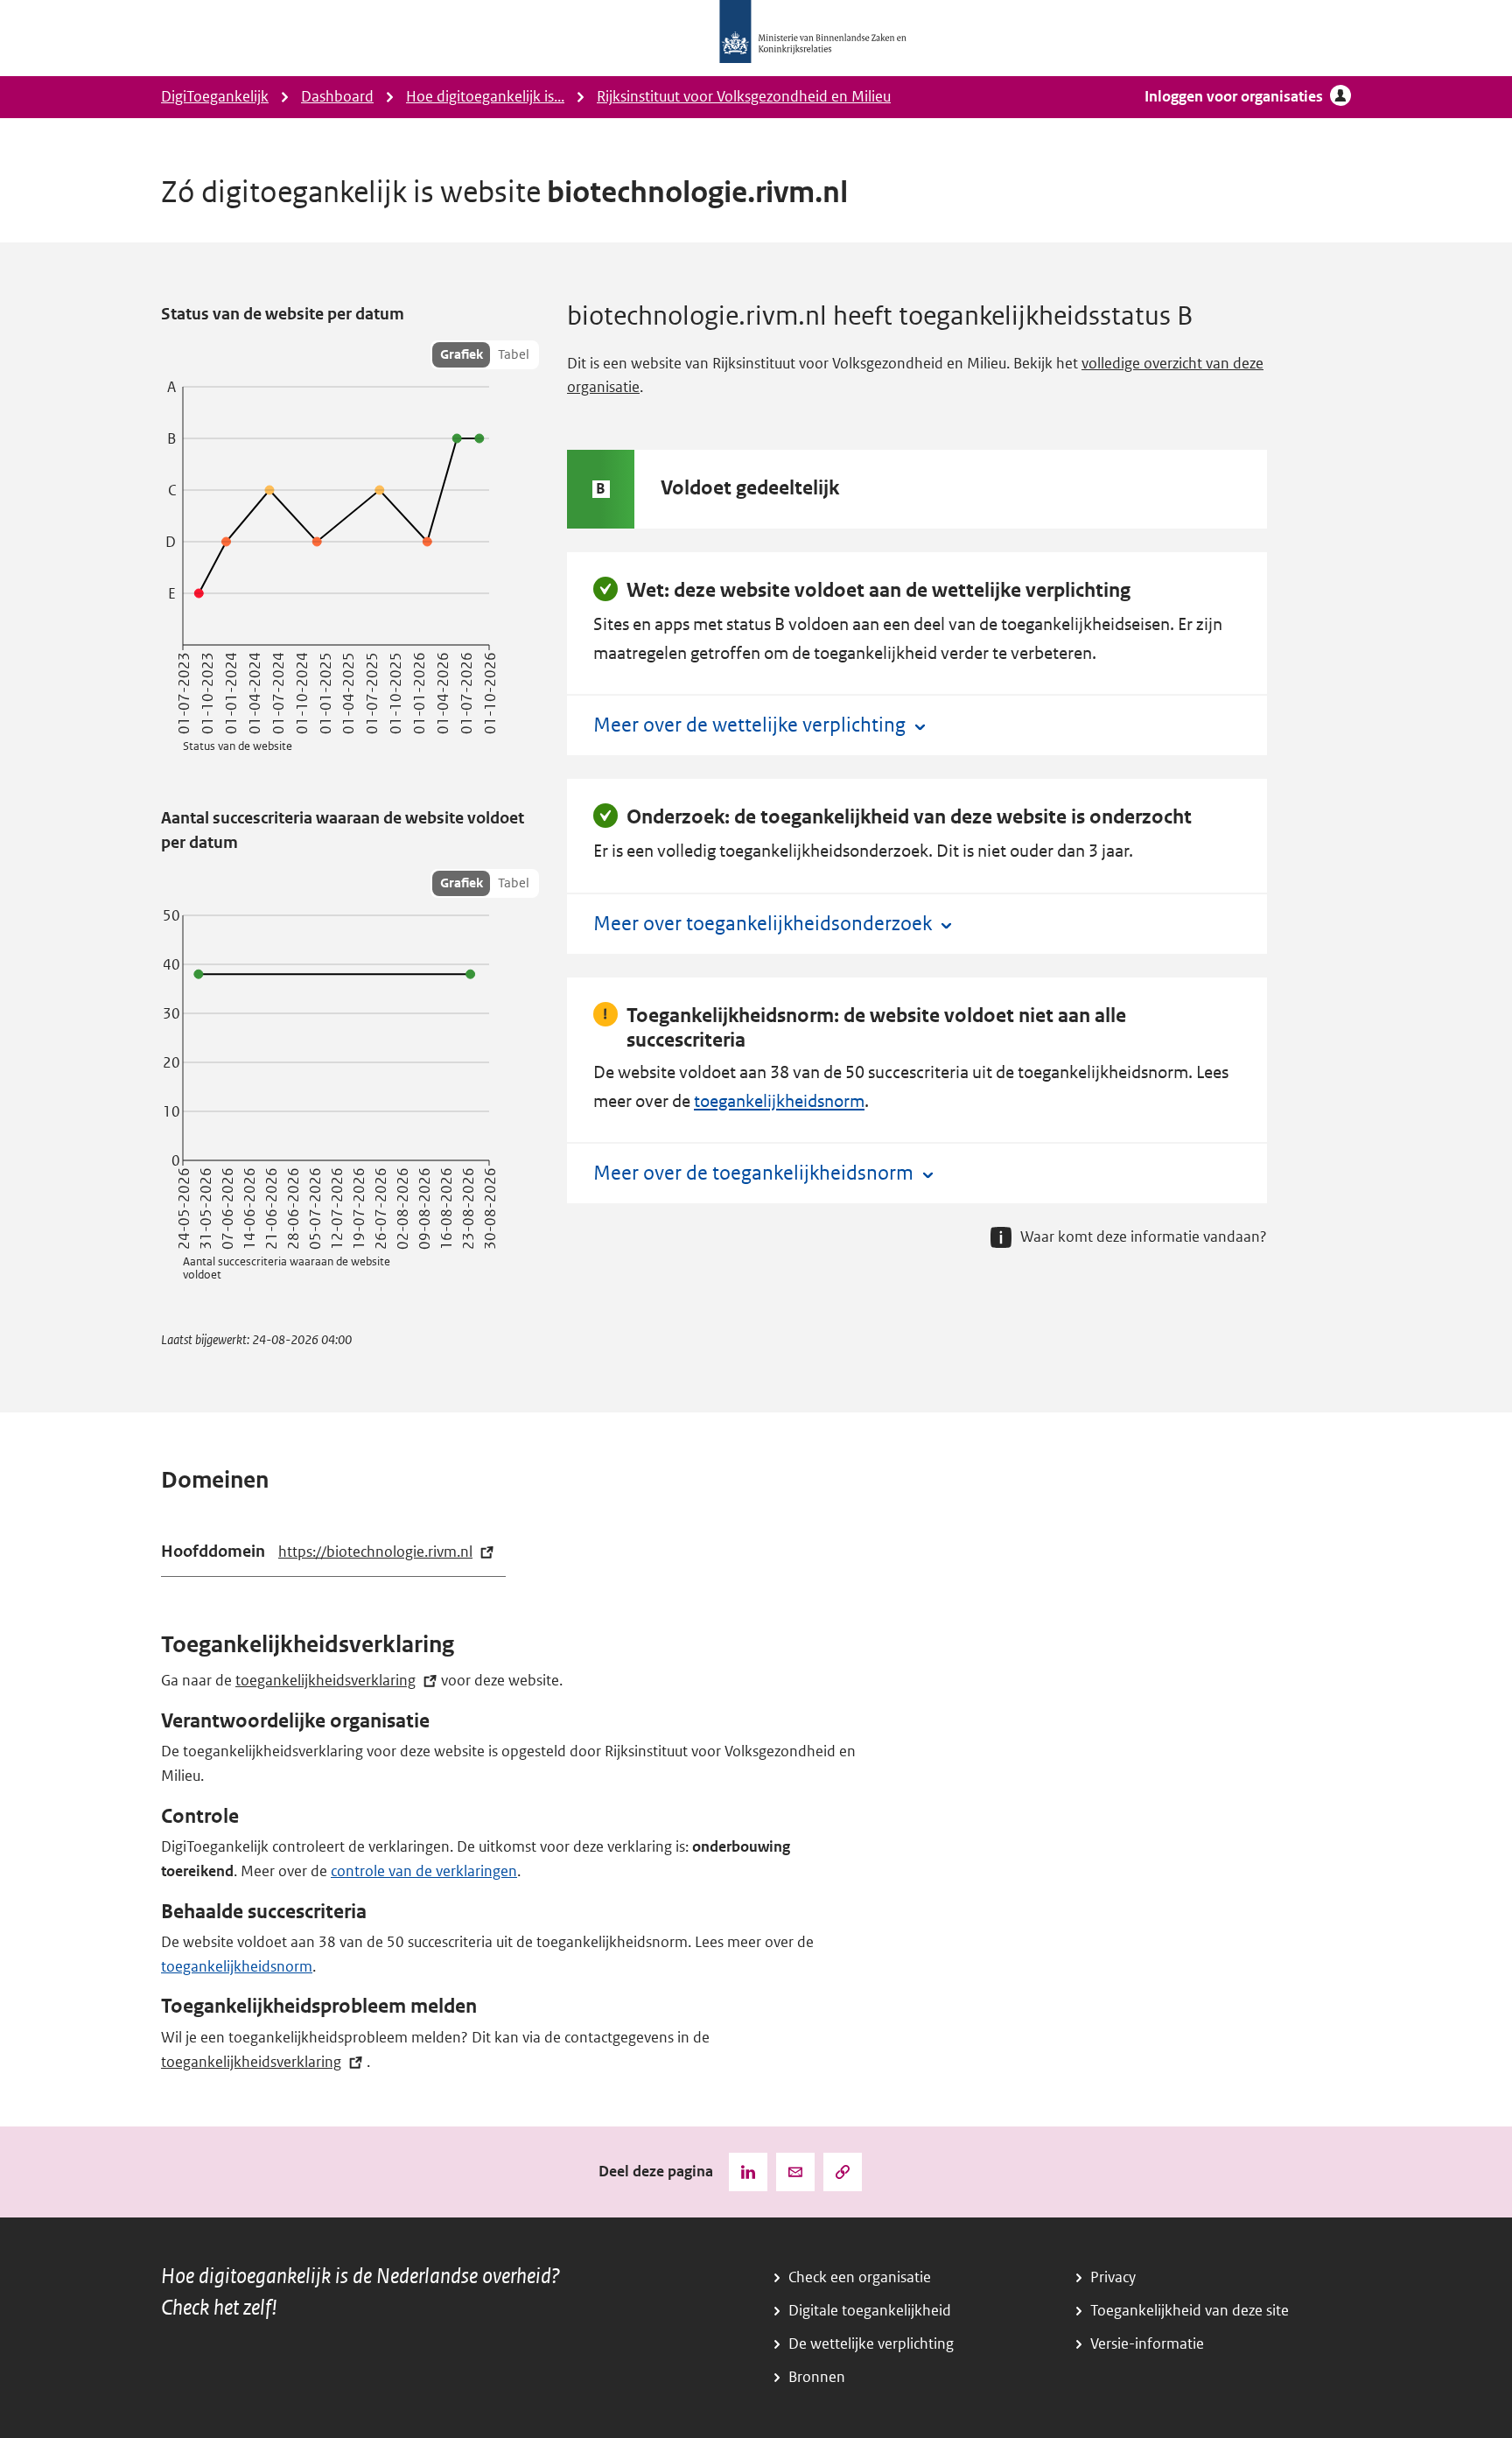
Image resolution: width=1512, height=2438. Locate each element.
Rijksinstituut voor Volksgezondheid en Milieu (744, 97)
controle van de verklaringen (424, 1871)
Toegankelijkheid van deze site (1190, 2311)
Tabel (514, 354)
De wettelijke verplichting (871, 2344)
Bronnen (817, 2377)
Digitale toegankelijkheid (870, 2311)
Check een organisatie (860, 2277)
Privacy (1113, 2277)
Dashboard (337, 97)
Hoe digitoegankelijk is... (485, 97)
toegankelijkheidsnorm (779, 1101)
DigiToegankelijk (215, 97)
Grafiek (462, 354)
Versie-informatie (1147, 2344)
